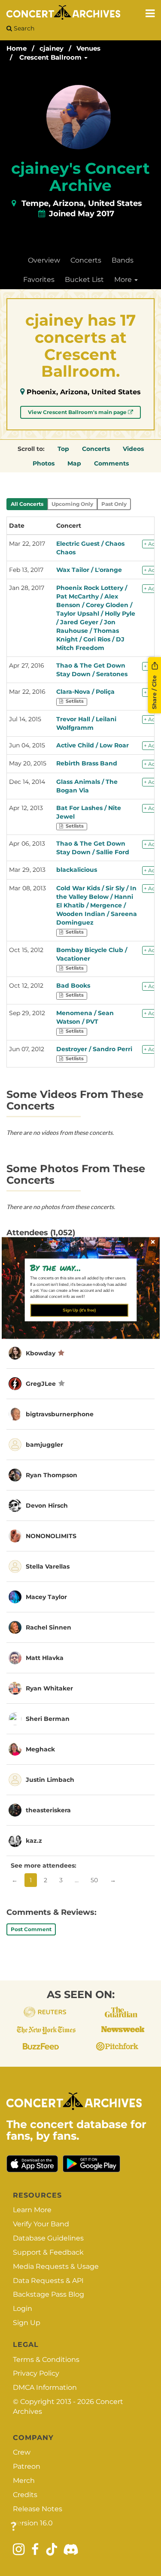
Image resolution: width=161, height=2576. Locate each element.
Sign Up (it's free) (79, 1310)
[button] (77, 1267)
